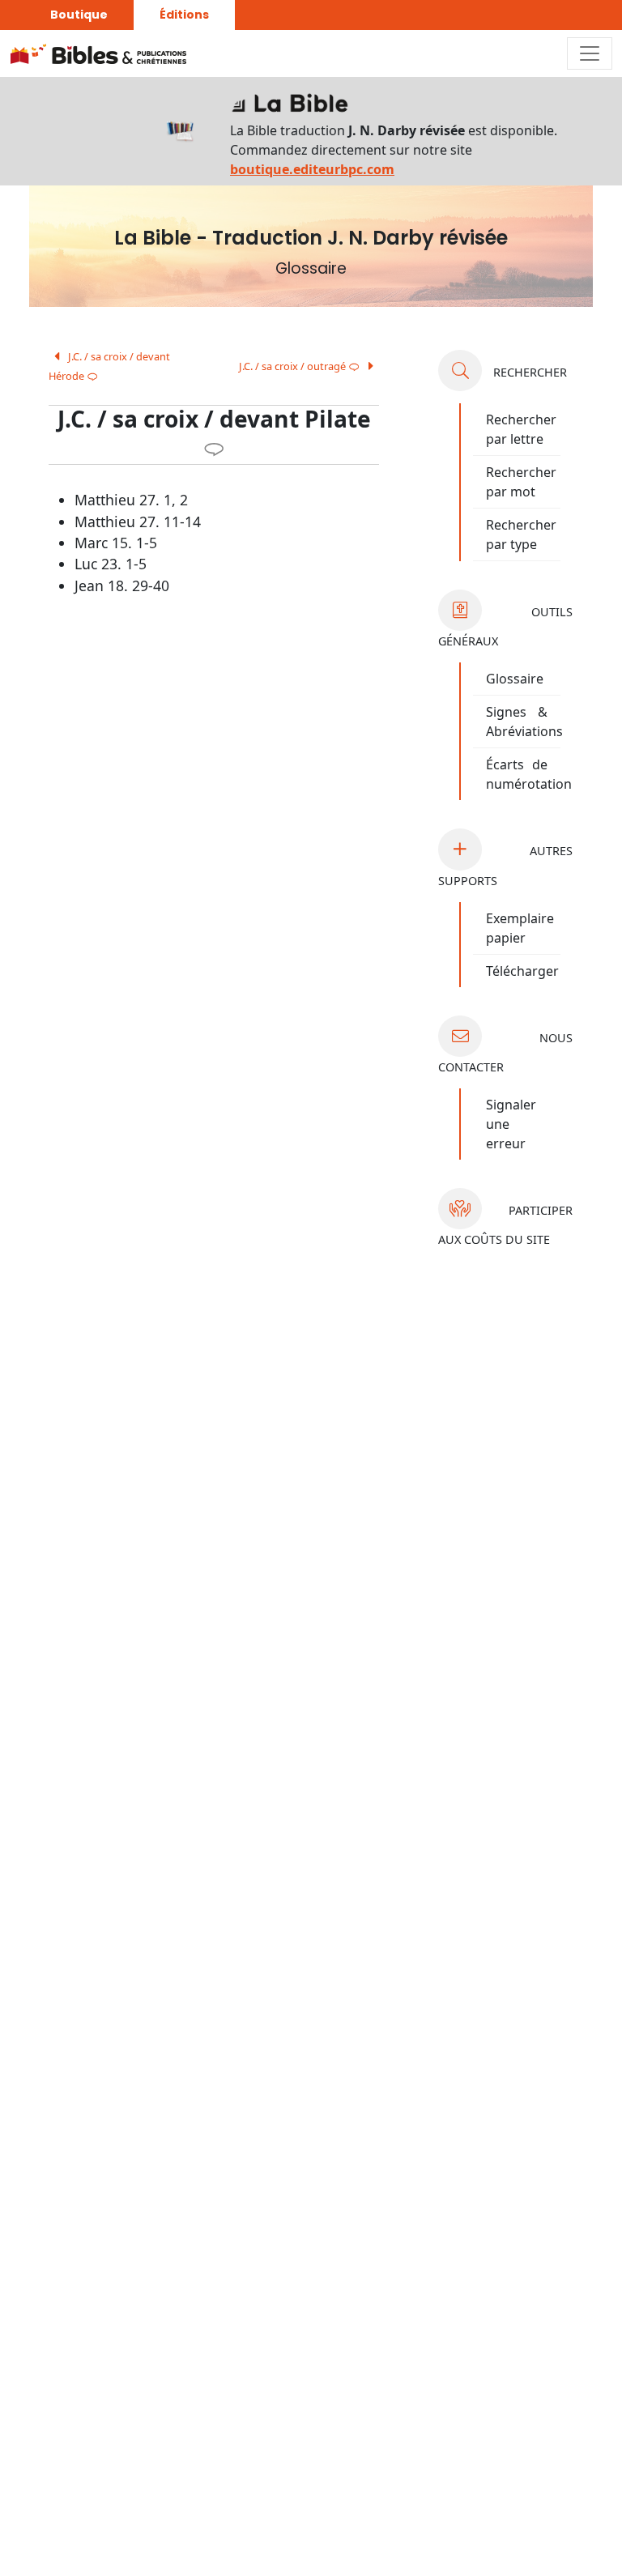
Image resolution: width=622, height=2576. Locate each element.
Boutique (79, 15)
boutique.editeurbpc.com (312, 169)
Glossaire (515, 679)
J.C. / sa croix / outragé (299, 366)
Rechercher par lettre (521, 429)
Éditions (184, 15)
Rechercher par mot (521, 482)
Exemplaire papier (520, 928)
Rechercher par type (521, 534)
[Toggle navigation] (590, 53)
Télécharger (522, 971)
